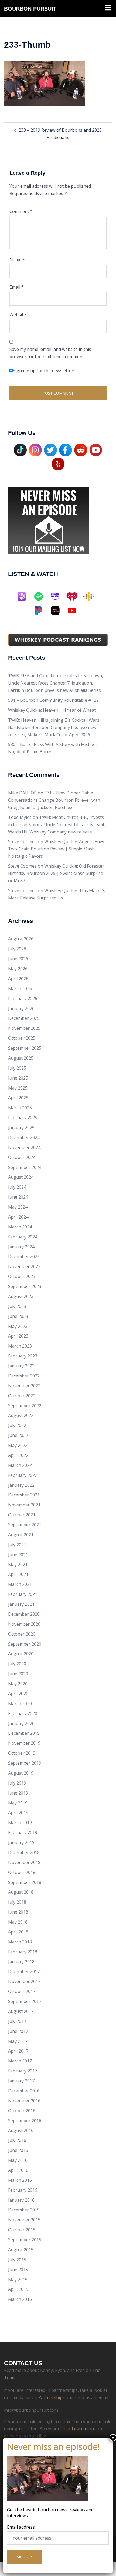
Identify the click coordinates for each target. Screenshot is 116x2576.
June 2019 (18, 1793)
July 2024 (17, 1187)
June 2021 (18, 1555)
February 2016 (23, 2190)
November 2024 (24, 1147)
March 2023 (20, 1346)
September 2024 (25, 1167)
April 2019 (18, 1813)
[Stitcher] (58, 610)
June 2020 (18, 1674)
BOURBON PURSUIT (30, 9)
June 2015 (18, 2270)
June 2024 (18, 1197)
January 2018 (21, 1962)
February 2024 (23, 1237)
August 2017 (21, 2011)
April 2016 (18, 2170)
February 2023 (23, 1356)
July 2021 (17, 1545)
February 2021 (23, 1594)
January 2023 (21, 1366)
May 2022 (18, 1445)
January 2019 (21, 1842)
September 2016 (25, 2121)
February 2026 (23, 999)
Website (18, 315)
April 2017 (18, 2051)
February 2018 (23, 1952)
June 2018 (18, 1912)
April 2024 (18, 1217)
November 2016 (24, 2101)
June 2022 (18, 1435)
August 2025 (21, 1058)
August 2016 (21, 2130)
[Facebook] (66, 449)
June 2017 (18, 2031)
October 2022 (22, 1396)
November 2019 (24, 1743)
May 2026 (18, 969)
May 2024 (18, 1207)
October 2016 (22, 2111)
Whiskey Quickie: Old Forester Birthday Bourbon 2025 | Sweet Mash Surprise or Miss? (56, 873)
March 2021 (20, 1584)
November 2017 (24, 1981)
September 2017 (25, 2001)
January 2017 (21, 2081)
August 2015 (21, 2250)
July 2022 (17, 1425)
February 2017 (23, 2071)
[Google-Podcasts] (91, 596)
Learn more (84, 2429)
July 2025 (17, 1068)
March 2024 (20, 1227)
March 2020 (20, 1704)
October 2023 (22, 1276)
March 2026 (20, 989)
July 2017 (17, 2021)
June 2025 (18, 1078)
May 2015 (18, 2280)
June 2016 (18, 2150)
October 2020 (22, 1634)
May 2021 (18, 1565)
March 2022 (20, 1465)
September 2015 (25, 2240)
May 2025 (18, 1088)
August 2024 (21, 1177)
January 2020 (21, 1723)
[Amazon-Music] (58, 596)
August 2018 (21, 1892)
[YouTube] (96, 449)
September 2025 (25, 1048)
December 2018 (24, 1852)
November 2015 (24, 2220)
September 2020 (25, 1644)
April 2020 (18, 1694)
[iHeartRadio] (75, 596)
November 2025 (24, 1028)
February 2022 (23, 1475)
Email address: (21, 2527)
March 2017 (20, 2061)
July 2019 (17, 1783)
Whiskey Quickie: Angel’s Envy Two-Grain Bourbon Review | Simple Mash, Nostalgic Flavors (56, 849)
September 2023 (25, 1286)
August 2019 (21, 1773)
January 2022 (21, 1485)
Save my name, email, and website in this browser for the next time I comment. (50, 353)
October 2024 (22, 1157)
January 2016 (21, 2200)
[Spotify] (41, 596)
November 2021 (24, 1505)
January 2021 (21, 1604)
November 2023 (24, 1266)
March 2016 (20, 2180)
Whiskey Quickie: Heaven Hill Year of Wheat (52, 710)
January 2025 (21, 1128)
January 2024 (21, 1247)
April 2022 (18, 1455)
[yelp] (58, 463)
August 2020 (21, 1654)
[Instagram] (35, 449)
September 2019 (25, 1763)
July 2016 (17, 2140)
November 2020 (24, 1624)
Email (17, 287)
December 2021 (24, 1495)
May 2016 (18, 2160)
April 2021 (18, 1574)
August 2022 (21, 1415)
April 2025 (18, 1098)
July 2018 (17, 1902)
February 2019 (23, 1832)
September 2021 (25, 1525)
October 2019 (22, 1753)
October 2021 (22, 1515)
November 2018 (24, 1862)
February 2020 (23, 1713)
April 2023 (18, 1336)
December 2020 (24, 1614)
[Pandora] (41, 610)
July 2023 (17, 1306)
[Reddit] (81, 449)
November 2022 (24, 1386)
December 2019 (24, 1733)
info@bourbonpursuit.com (31, 2410)
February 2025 (23, 1118)
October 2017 (22, 1991)
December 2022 (24, 1376)
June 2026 (18, 959)
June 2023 (18, 1316)
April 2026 (18, 979)
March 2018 (20, 1942)
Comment (21, 211)
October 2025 (22, 1038)
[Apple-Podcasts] (25, 596)
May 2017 (18, 2041)
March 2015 (20, 2299)
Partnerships (52, 2397)
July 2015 (17, 2260)
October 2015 (22, 2230)
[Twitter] (50, 449)
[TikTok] (20, 449)
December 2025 (24, 1018)
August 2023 (21, 1296)
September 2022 (25, 1406)
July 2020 (17, 1664)
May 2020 (18, 1684)
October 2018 (22, 1872)
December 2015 (24, 2210)
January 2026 (21, 1008)
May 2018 (18, 1922)
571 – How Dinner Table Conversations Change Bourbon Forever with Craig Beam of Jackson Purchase (54, 800)
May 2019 (18, 1803)
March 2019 (20, 1823)
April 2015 (18, 2289)
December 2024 (24, 1137)
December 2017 (24, 1971)
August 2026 (21, 939)
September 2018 (25, 1882)
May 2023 (18, 1326)
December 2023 (24, 1256)
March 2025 (20, 1108)
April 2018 (18, 1932)
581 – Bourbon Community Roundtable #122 (53, 700)
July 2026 (17, 949)
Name (17, 260)
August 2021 (21, 1535)
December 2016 (24, 2091)
